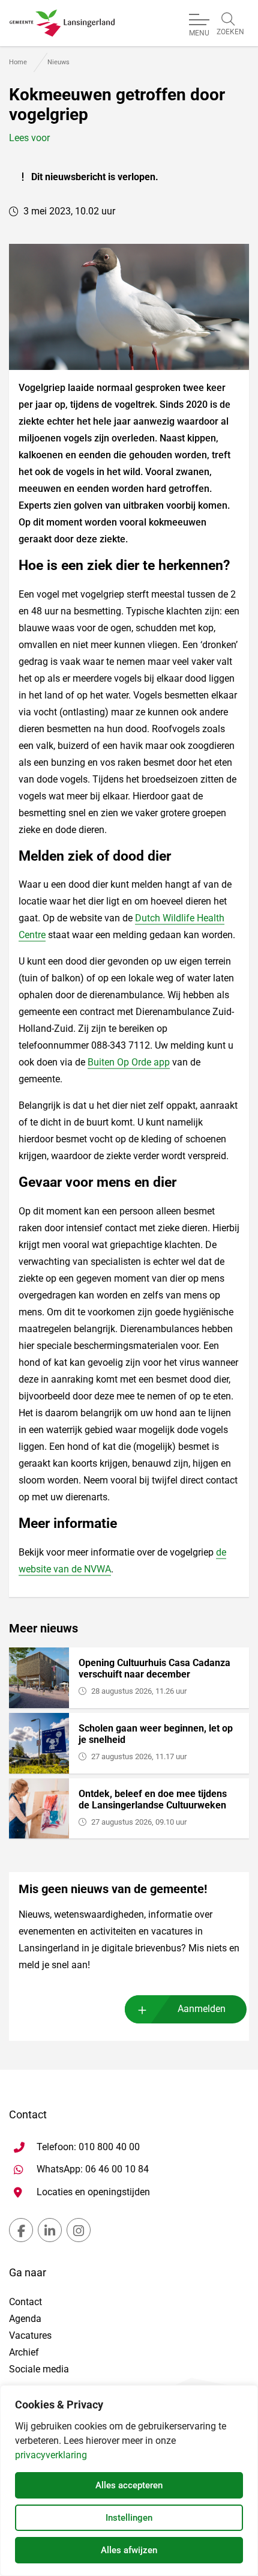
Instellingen (129, 2518)
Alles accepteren (129, 2485)
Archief (24, 2352)
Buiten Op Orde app (129, 1062)
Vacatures (30, 2335)
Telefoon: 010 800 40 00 (88, 2147)
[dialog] (129, 2481)
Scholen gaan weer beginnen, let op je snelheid (156, 1734)
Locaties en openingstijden (93, 2192)
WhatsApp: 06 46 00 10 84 (93, 2169)
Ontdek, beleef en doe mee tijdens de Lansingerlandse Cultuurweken (153, 1799)
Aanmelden (202, 2009)
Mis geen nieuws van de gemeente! (113, 1889)
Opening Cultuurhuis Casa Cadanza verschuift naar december (154, 1668)
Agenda (25, 2319)
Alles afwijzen (129, 2550)
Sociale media (39, 2369)
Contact (25, 2302)
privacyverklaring (51, 2455)
